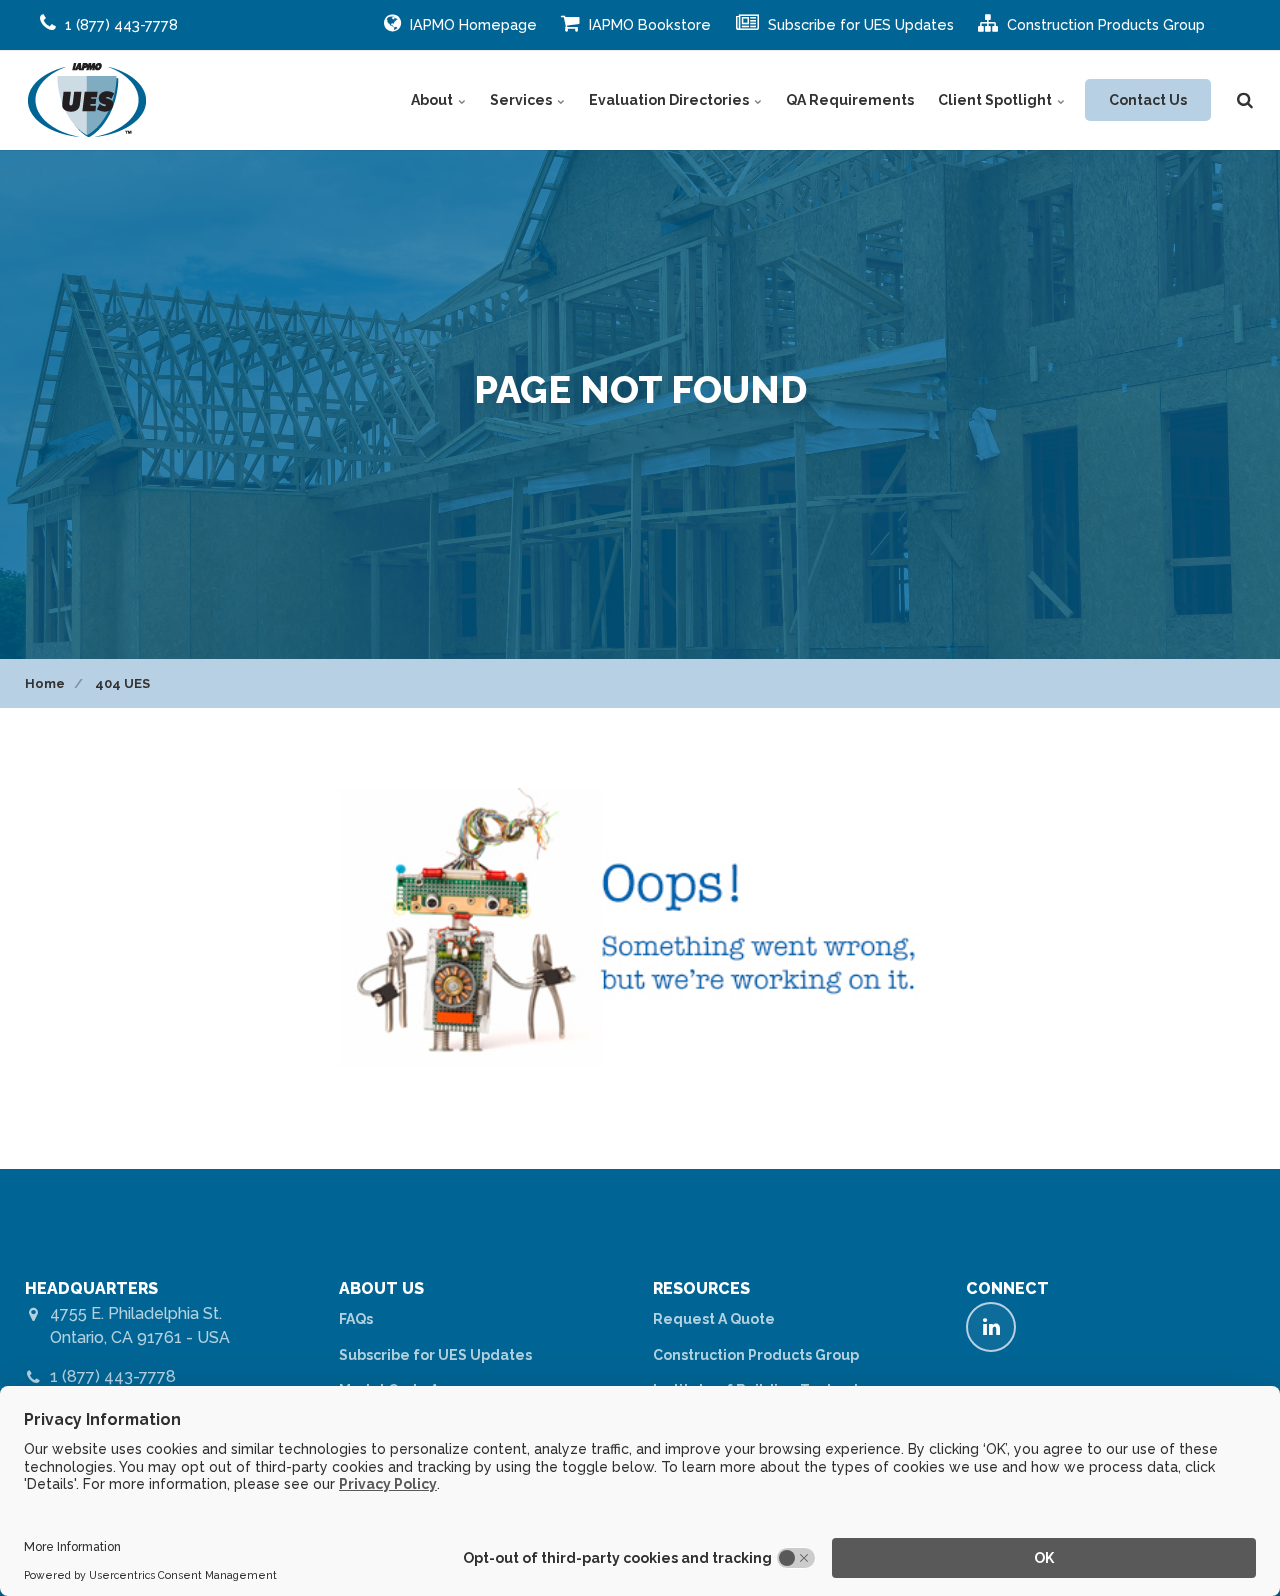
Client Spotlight (996, 100)
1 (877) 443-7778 (113, 1376)
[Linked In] (991, 1327)
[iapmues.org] (87, 100)
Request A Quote (714, 1319)
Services (522, 100)
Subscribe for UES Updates (859, 24)
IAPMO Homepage (471, 24)
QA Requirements (850, 100)
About (433, 100)
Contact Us (1148, 100)
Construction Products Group (1104, 24)
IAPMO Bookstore (648, 24)
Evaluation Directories (670, 100)
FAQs (356, 1319)
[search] (1245, 100)
